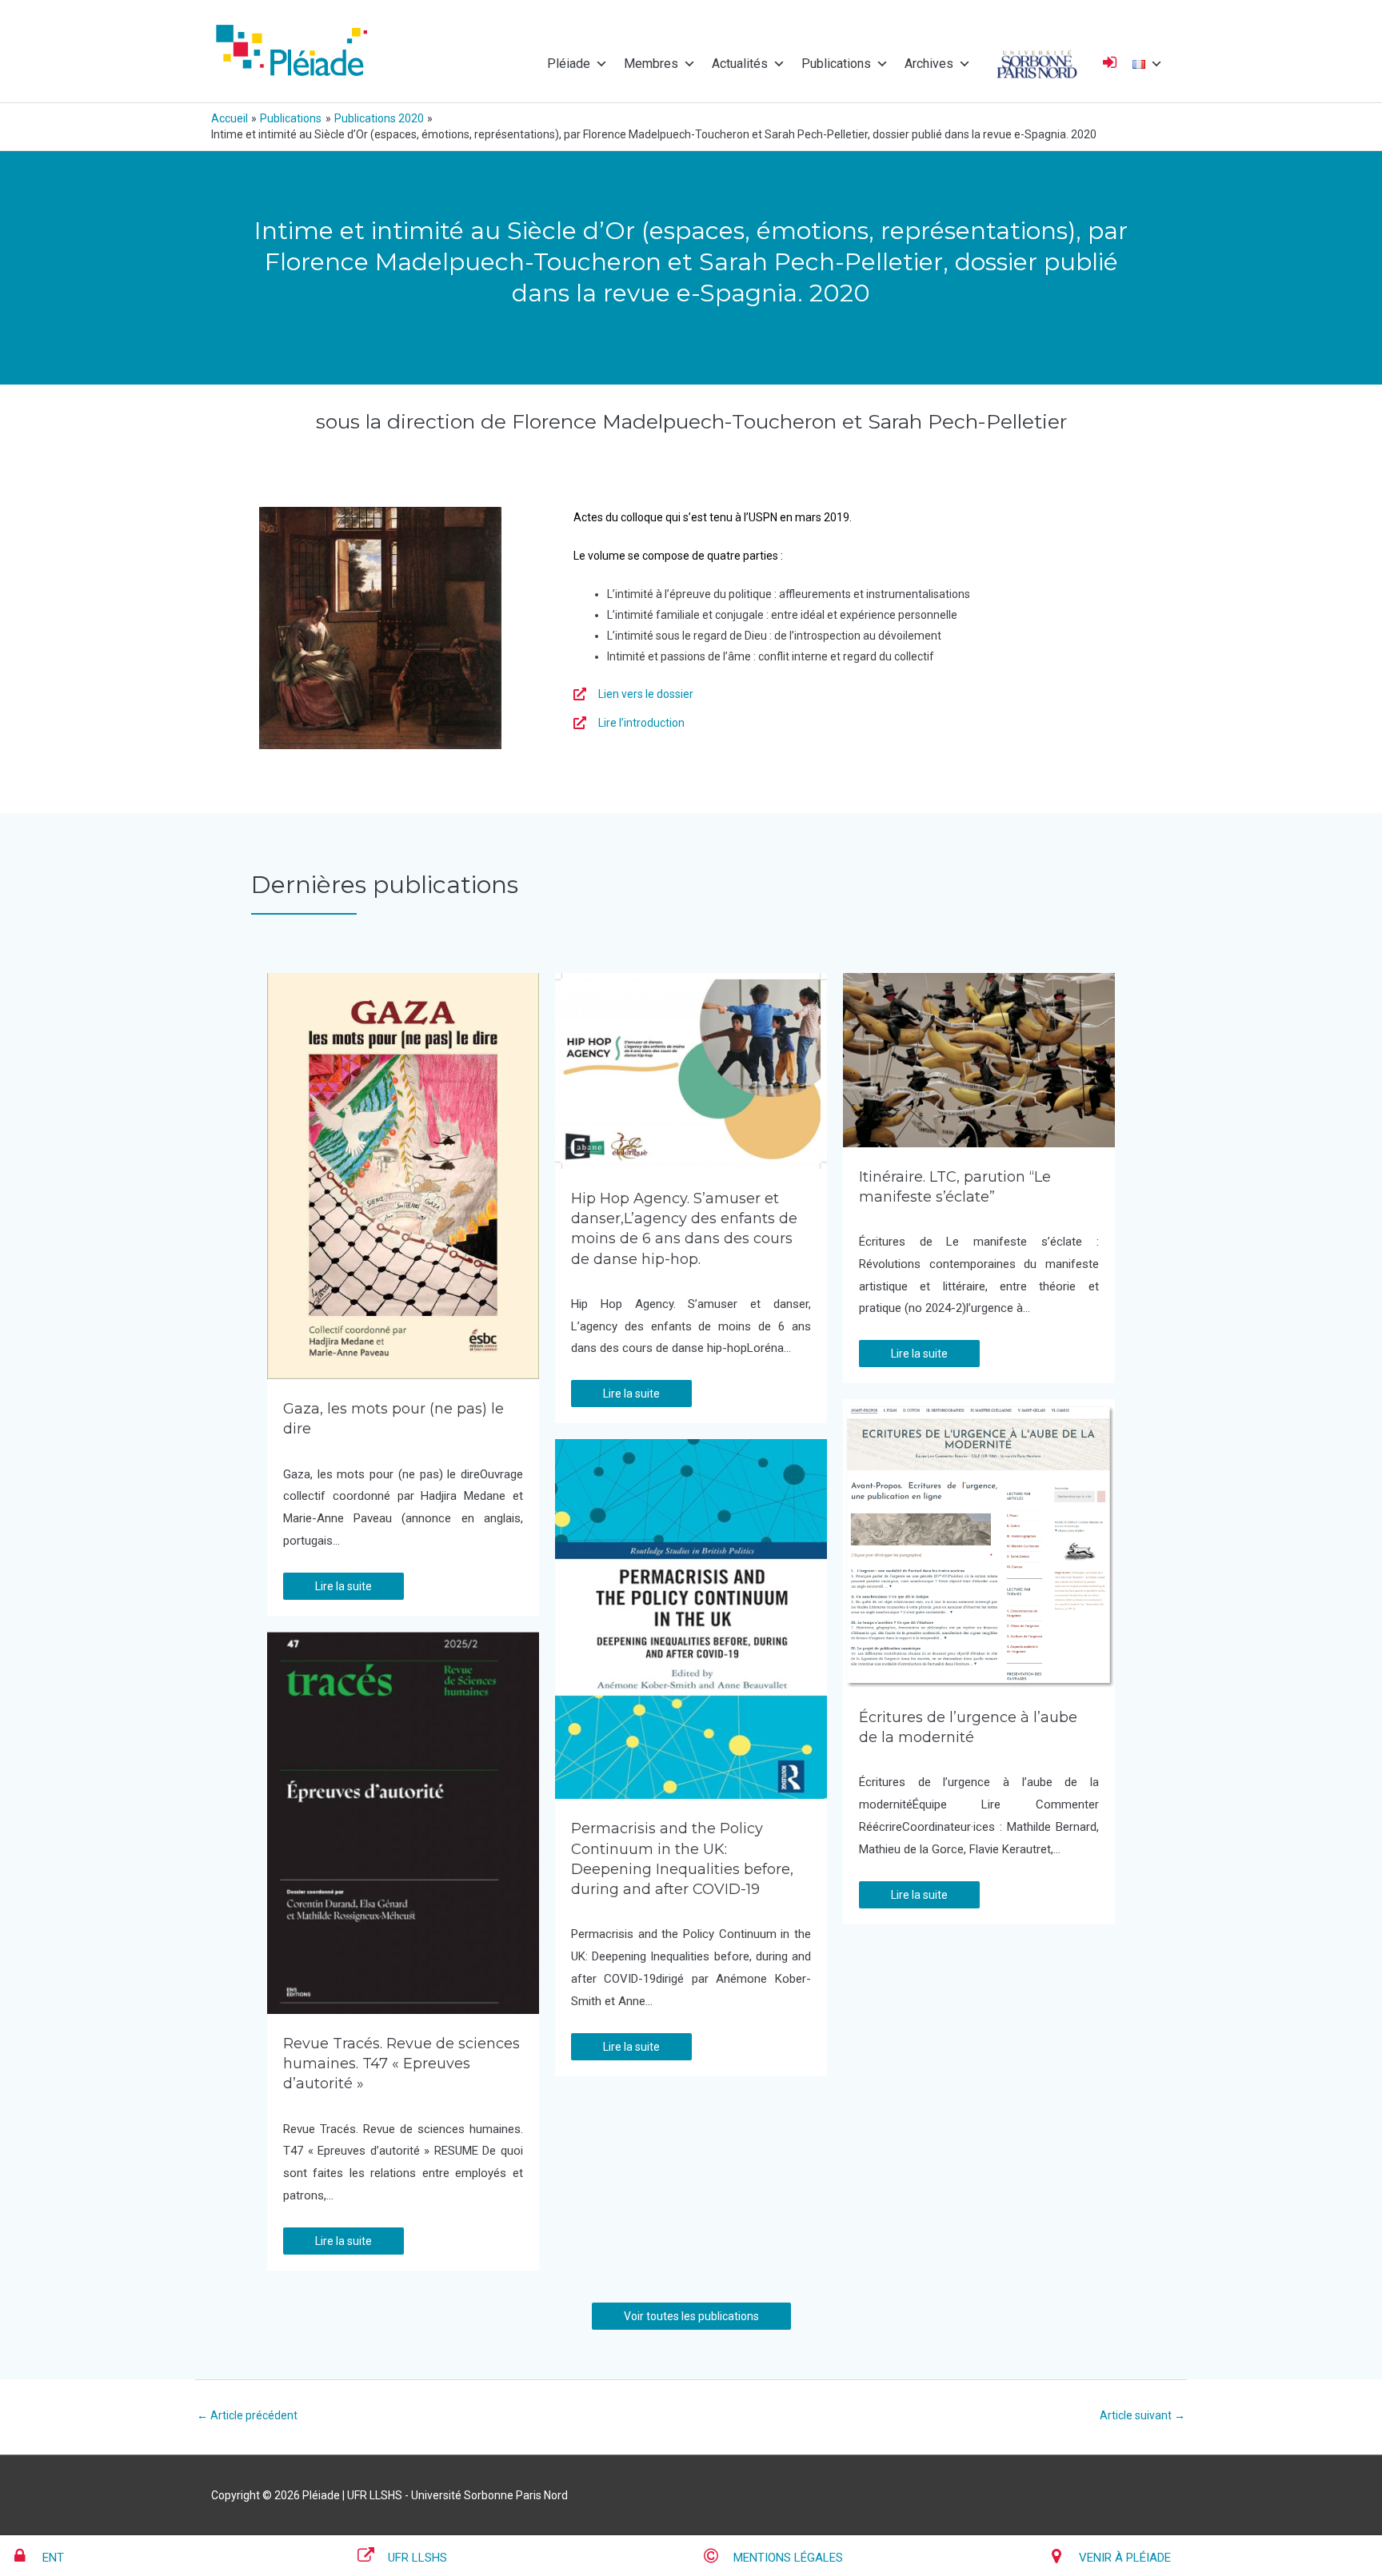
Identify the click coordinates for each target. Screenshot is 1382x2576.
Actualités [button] (740, 64)
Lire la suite (344, 1586)
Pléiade (569, 64)
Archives (929, 64)
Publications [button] (836, 64)
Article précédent (247, 2415)
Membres (651, 64)
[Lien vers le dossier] (633, 694)
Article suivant (1142, 2415)
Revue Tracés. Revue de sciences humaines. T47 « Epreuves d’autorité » (401, 2064)
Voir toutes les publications (691, 2316)
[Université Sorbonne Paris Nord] (1037, 64)
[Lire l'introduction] (629, 723)
